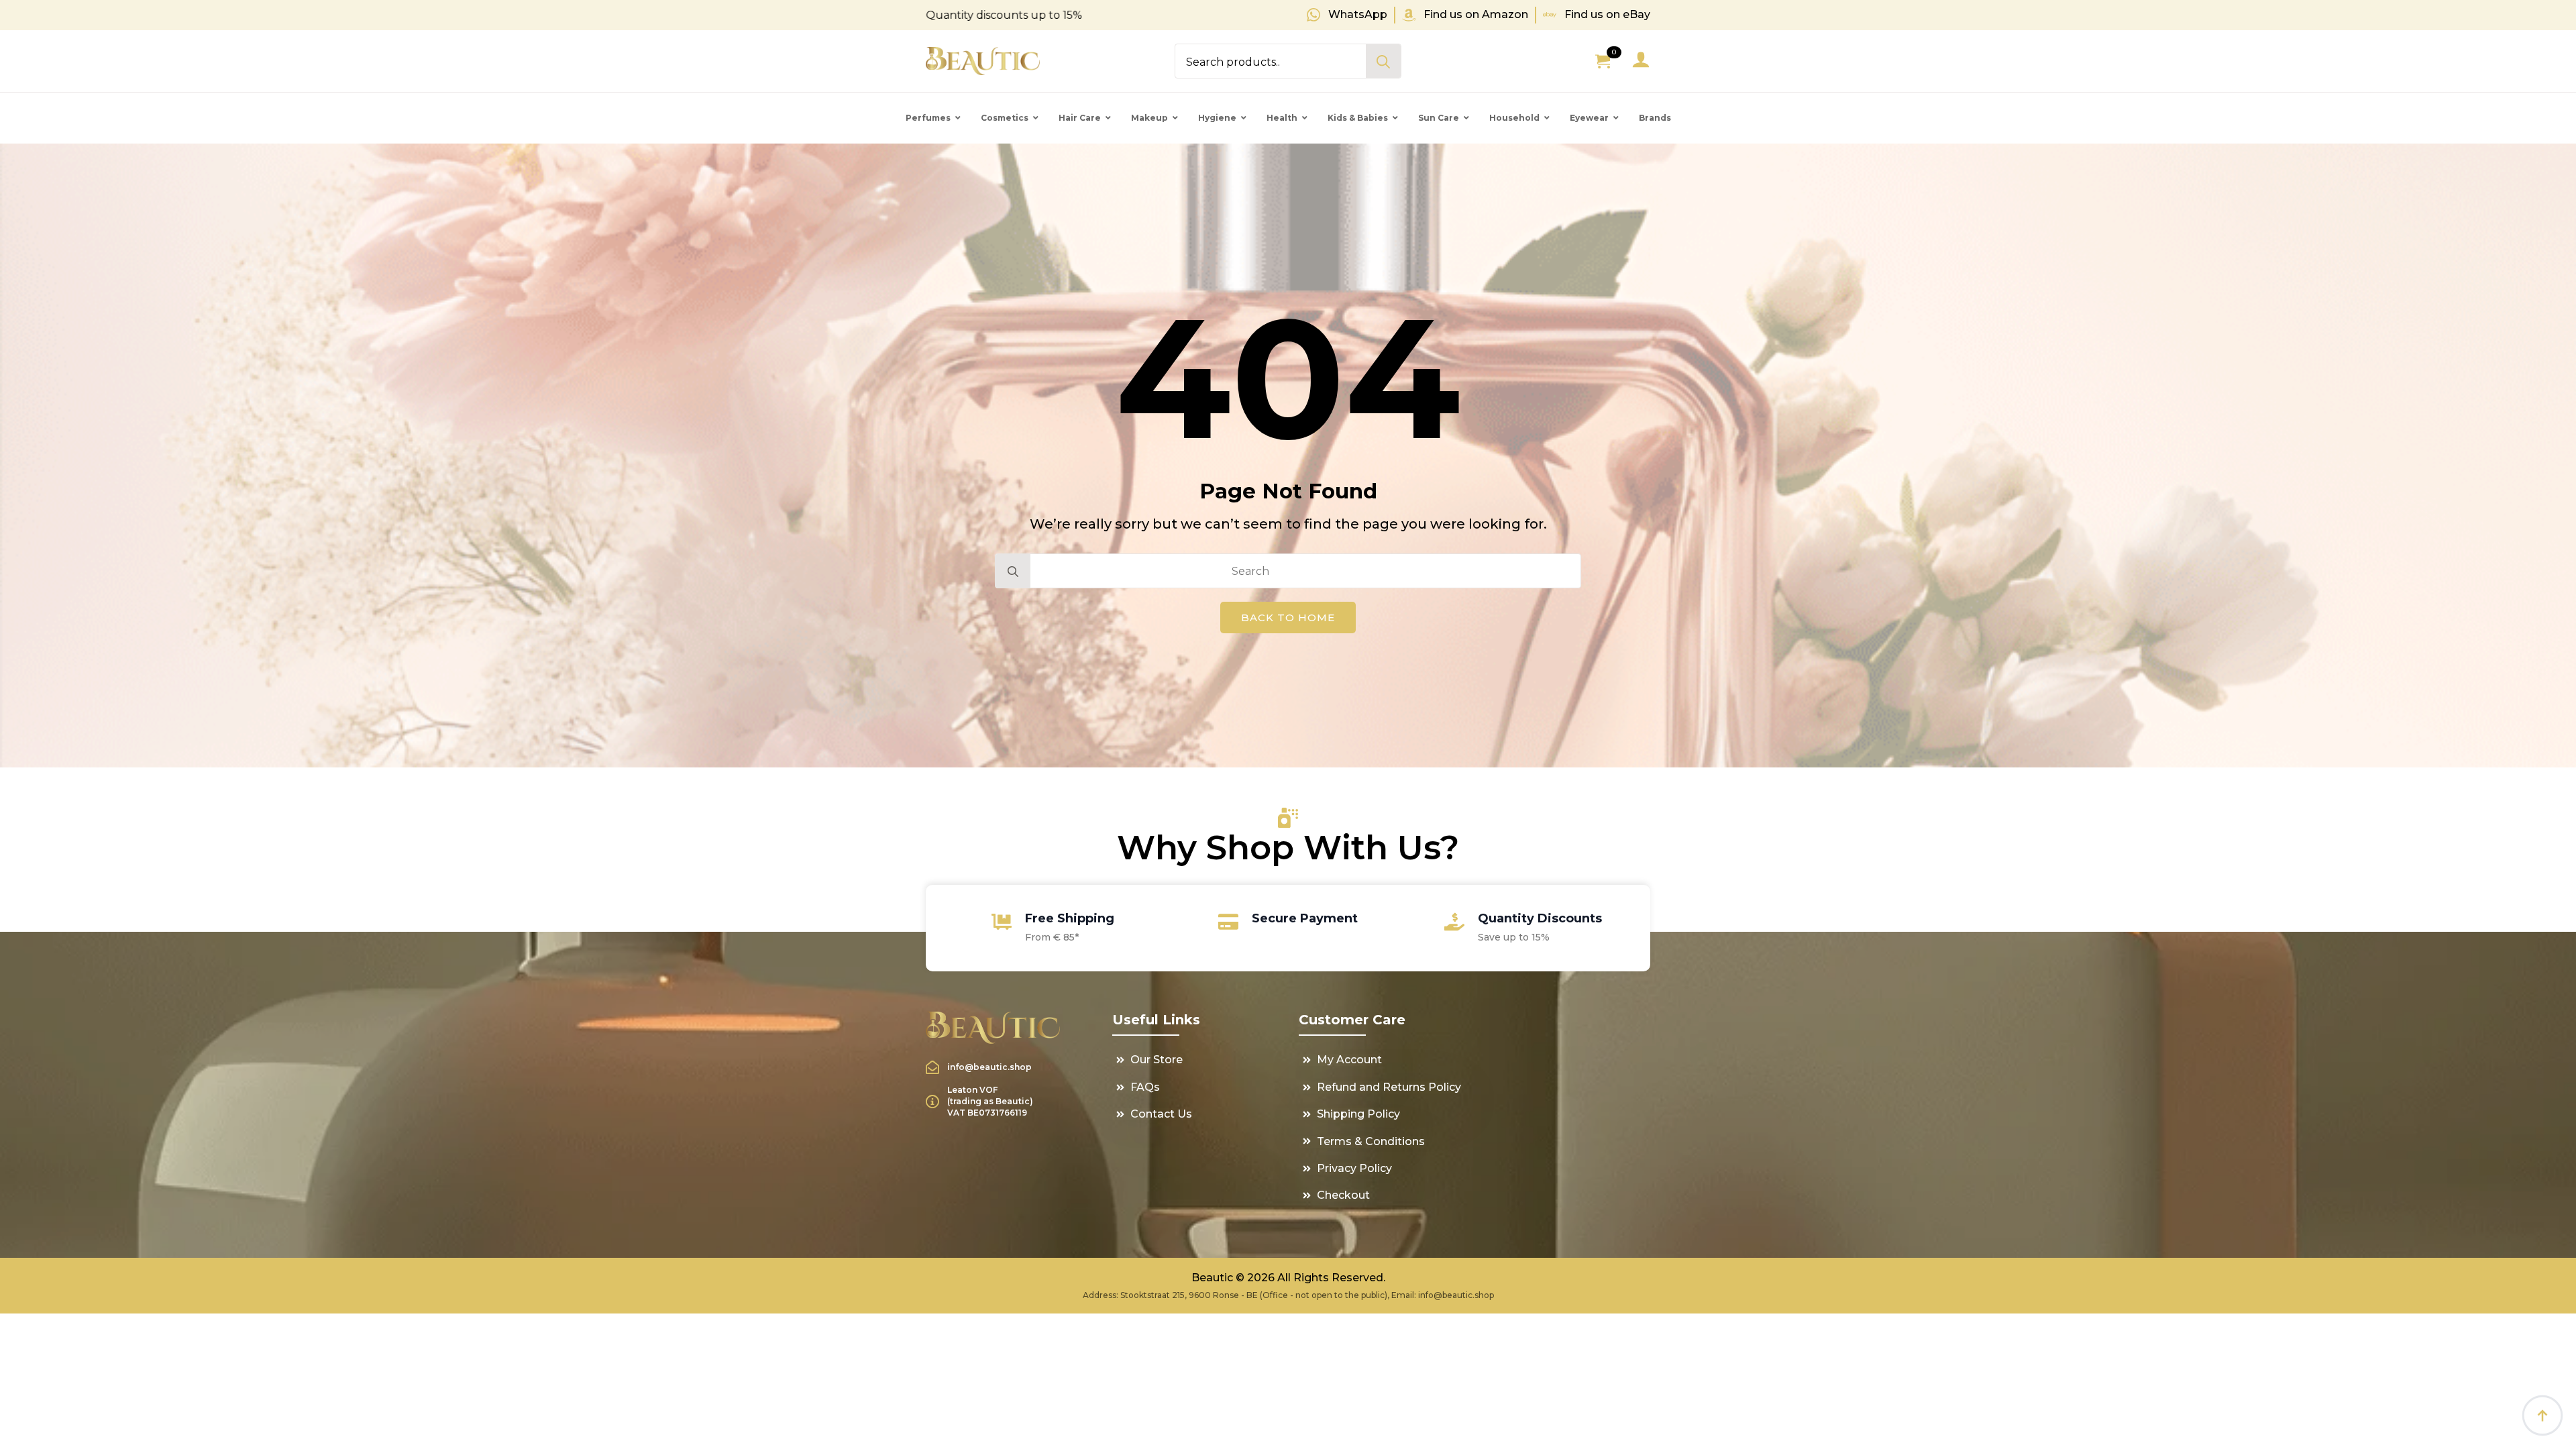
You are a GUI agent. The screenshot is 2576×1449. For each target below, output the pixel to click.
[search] (1383, 62)
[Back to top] (2542, 1415)
